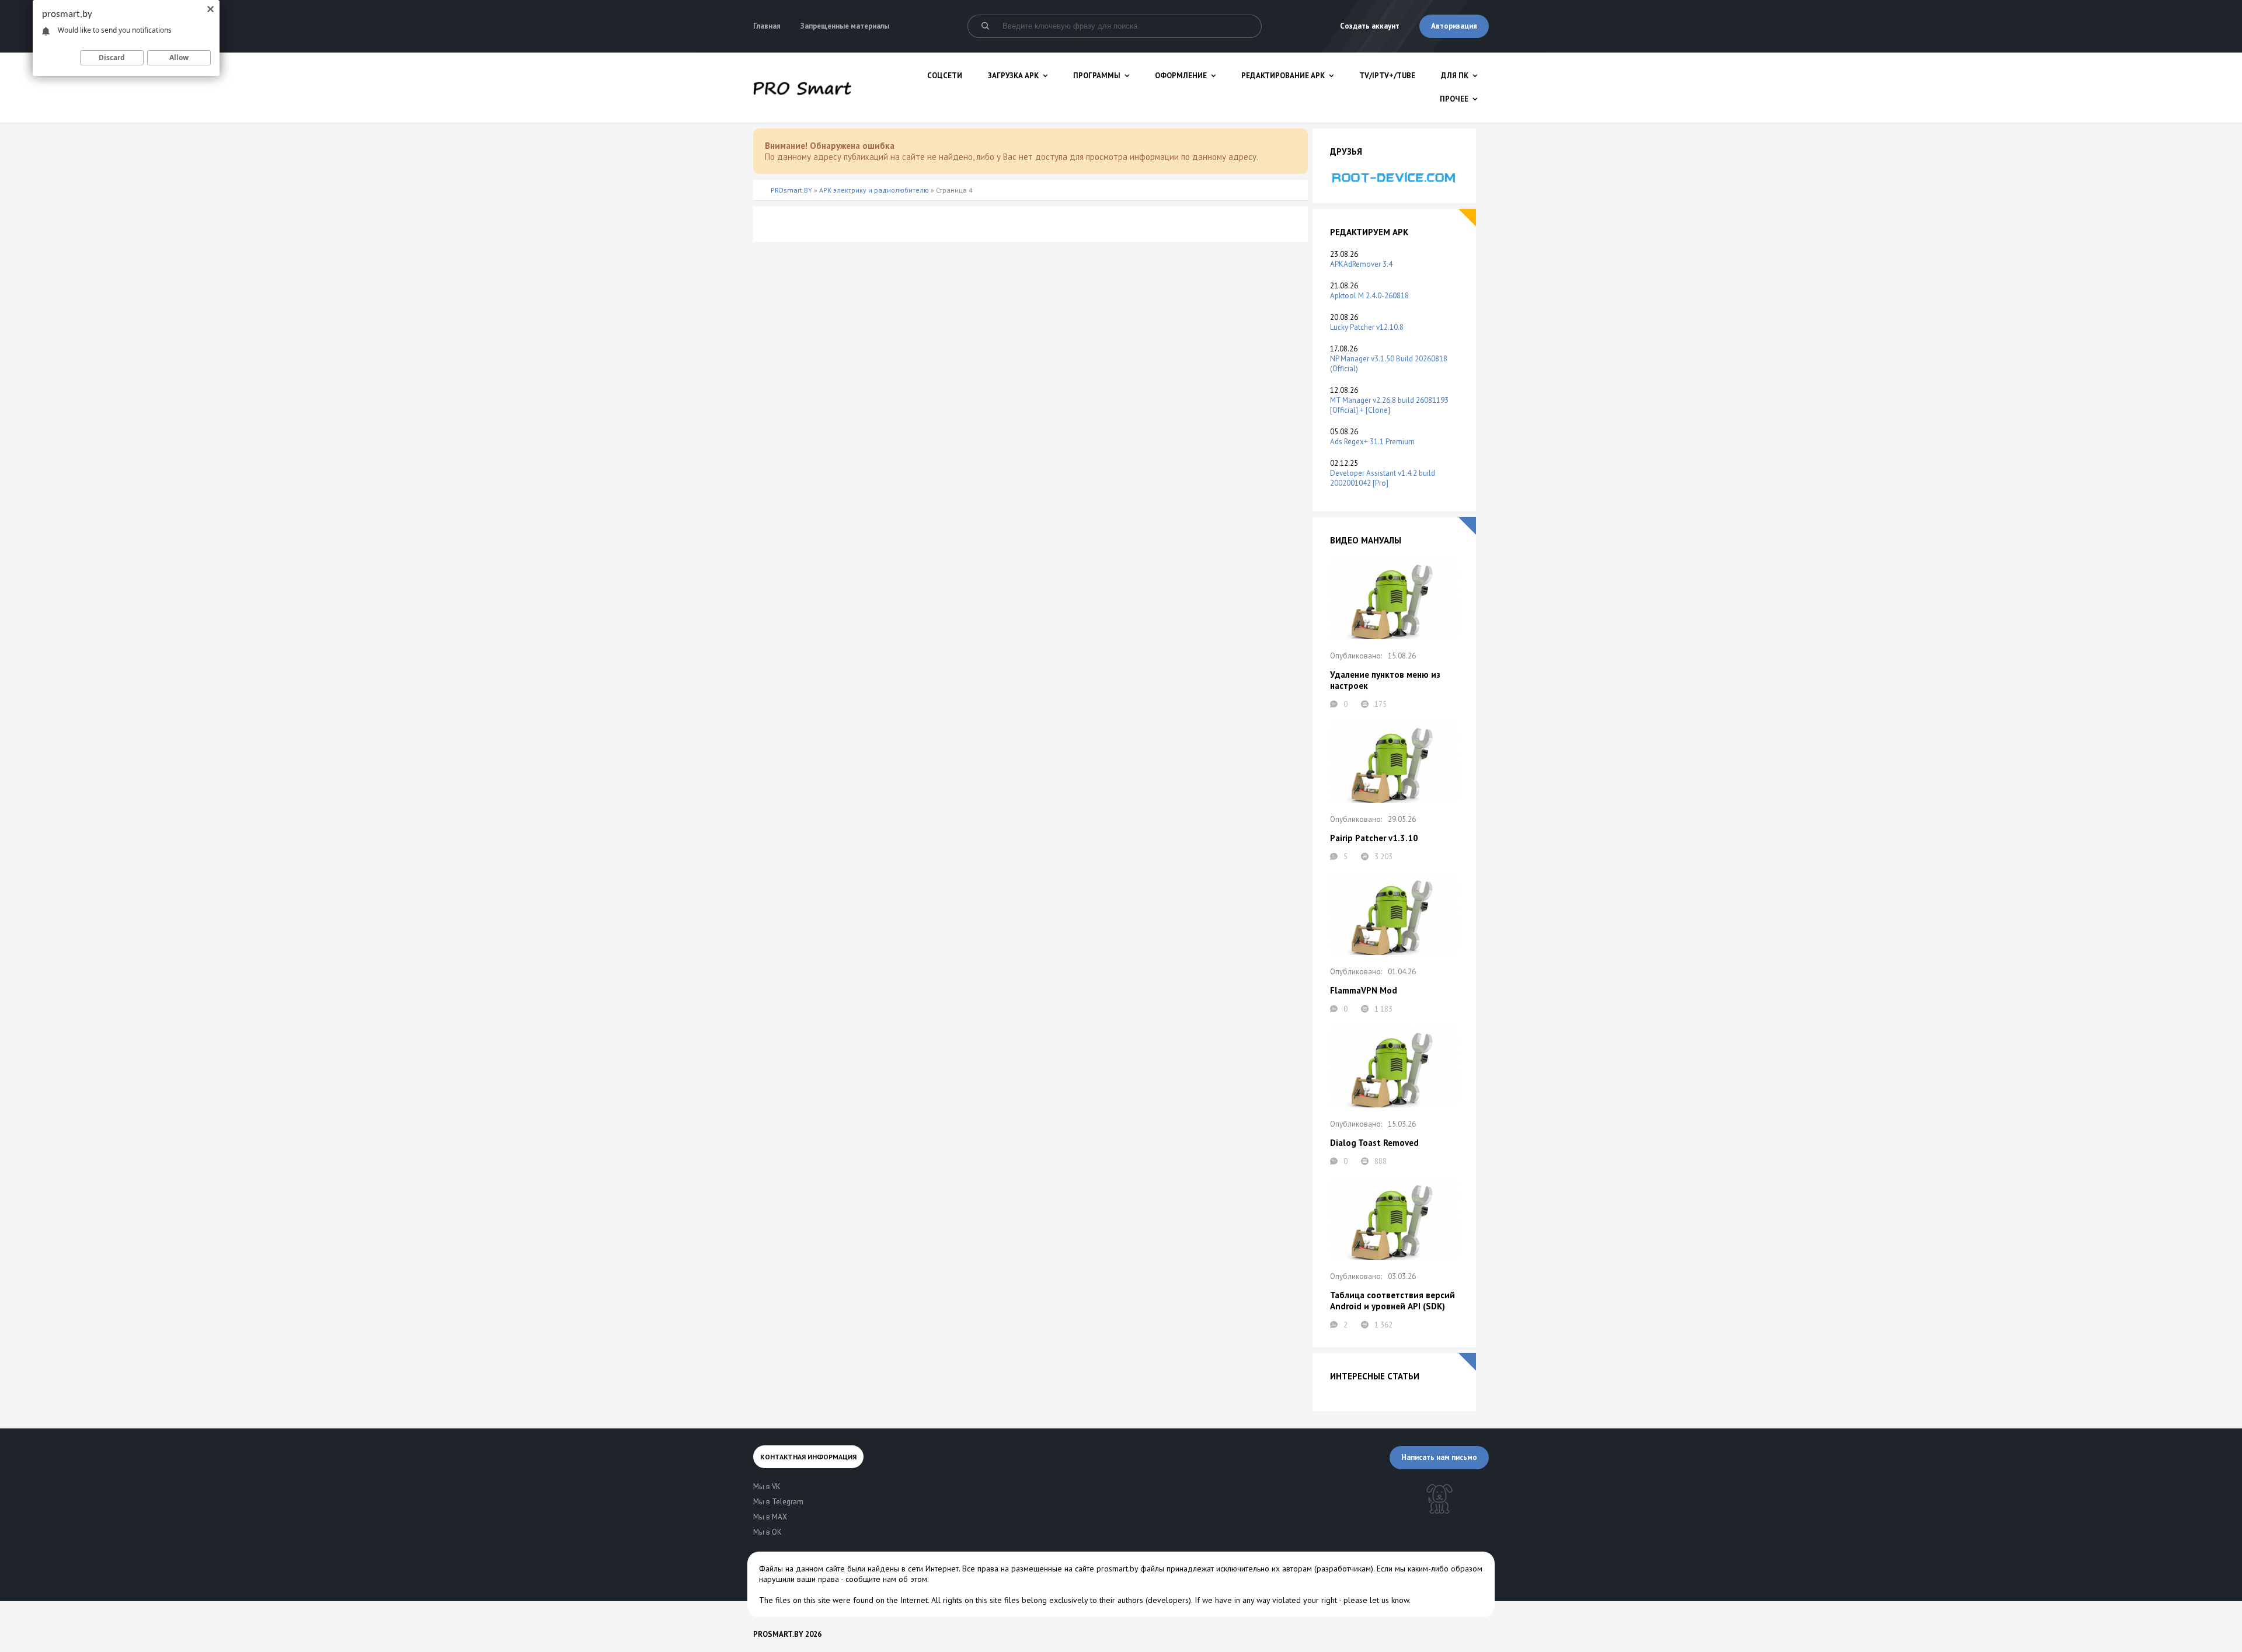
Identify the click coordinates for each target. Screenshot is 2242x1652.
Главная (767, 26)
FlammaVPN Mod (1364, 990)
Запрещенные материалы (845, 26)
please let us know (1376, 1600)
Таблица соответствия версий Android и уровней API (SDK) (1392, 1301)
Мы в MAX (770, 1517)
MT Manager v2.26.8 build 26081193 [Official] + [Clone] (1389, 405)
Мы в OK (767, 1532)
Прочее (1454, 99)
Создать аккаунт (1370, 26)
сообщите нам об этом (886, 1579)
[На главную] (802, 88)
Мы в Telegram (778, 1502)
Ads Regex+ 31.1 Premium (1372, 442)
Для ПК (1455, 76)
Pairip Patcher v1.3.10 (1374, 838)
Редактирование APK (1283, 76)
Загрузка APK (1013, 76)
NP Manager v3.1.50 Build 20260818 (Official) (1389, 364)
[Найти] (985, 26)
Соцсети (945, 76)
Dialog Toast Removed (1374, 1143)
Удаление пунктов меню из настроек (1385, 680)
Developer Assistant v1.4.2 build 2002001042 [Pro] (1383, 478)
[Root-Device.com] (1394, 177)
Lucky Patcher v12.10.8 (1367, 327)
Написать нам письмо (1439, 1457)
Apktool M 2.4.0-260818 (1369, 296)
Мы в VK (767, 1487)
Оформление (1181, 76)
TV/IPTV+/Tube (1387, 76)
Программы (1097, 76)
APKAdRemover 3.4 (1361, 264)
